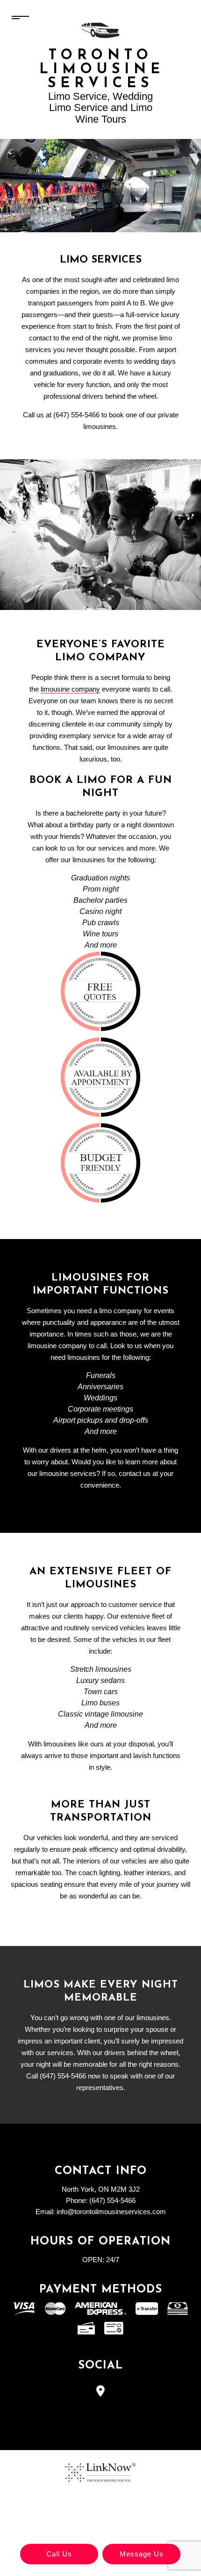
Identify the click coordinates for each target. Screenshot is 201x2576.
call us (59, 2554)
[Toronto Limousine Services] (100, 30)
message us (142, 2554)
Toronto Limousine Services (101, 70)
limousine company (70, 689)
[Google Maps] (100, 2392)
